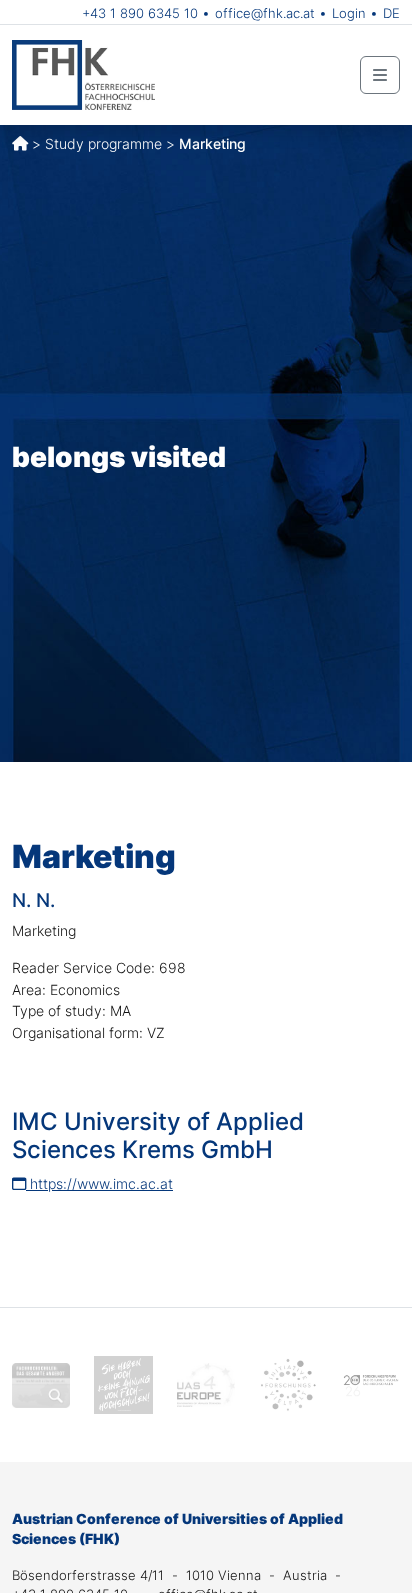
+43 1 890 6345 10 (140, 13)
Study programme (103, 143)
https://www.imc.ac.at (99, 1183)
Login (349, 13)
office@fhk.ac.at (265, 13)
